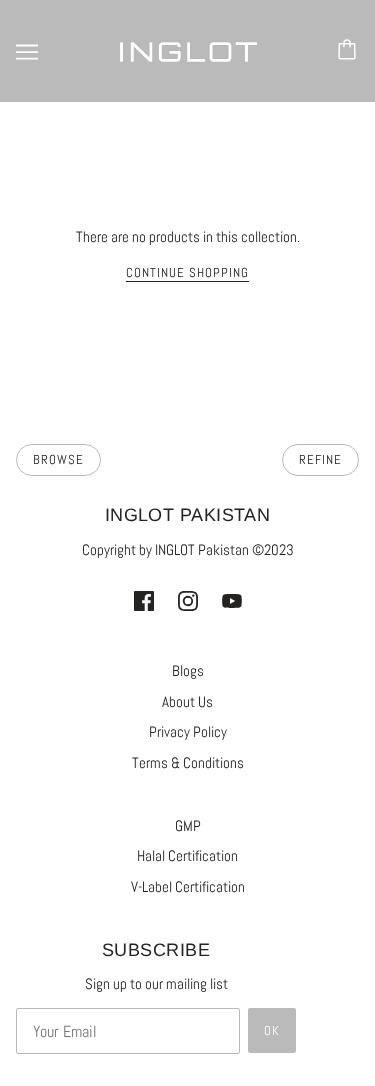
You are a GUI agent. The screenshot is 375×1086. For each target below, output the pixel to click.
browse (58, 459)
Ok (272, 1030)
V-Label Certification (188, 886)
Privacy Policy (188, 731)
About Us (187, 701)
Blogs (188, 670)
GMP (188, 825)
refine (320, 459)
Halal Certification (187, 855)
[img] (144, 600)
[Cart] (350, 51)
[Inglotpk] (188, 50)
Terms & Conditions (188, 762)
